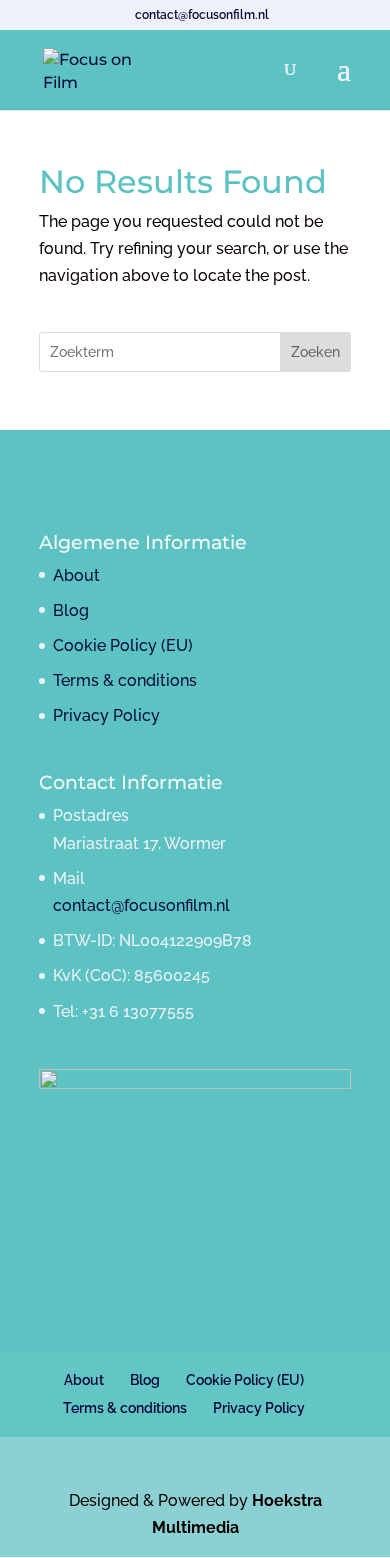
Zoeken (315, 352)
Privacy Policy (106, 715)
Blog (71, 610)
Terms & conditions (125, 680)
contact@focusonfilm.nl (141, 905)
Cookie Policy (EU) (123, 645)
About (76, 575)
